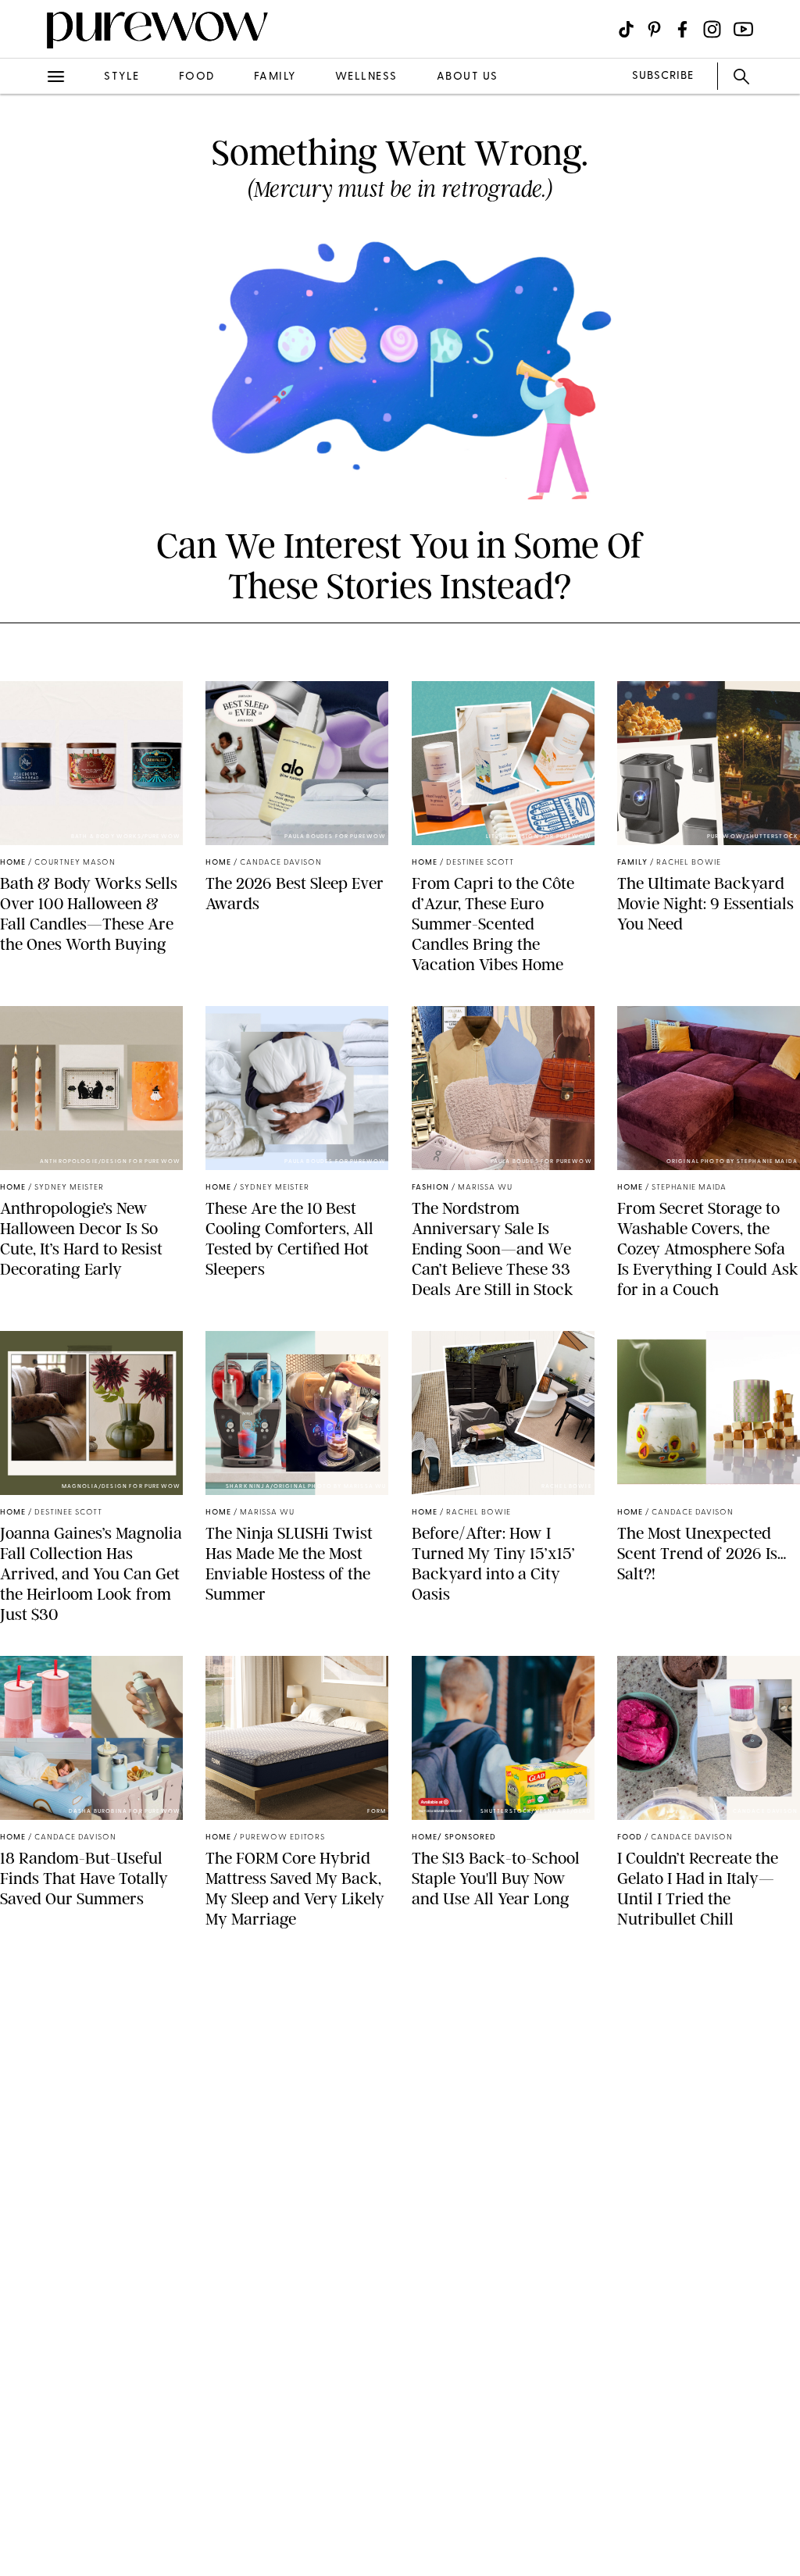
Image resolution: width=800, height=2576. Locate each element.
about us (468, 77)
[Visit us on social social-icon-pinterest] (654, 29)
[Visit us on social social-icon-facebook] (682, 29)
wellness (366, 77)
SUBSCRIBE (663, 76)
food (197, 77)
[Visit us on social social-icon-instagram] (712, 29)
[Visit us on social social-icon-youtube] (743, 29)
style (122, 77)
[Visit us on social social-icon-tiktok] (626, 29)
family (275, 77)
